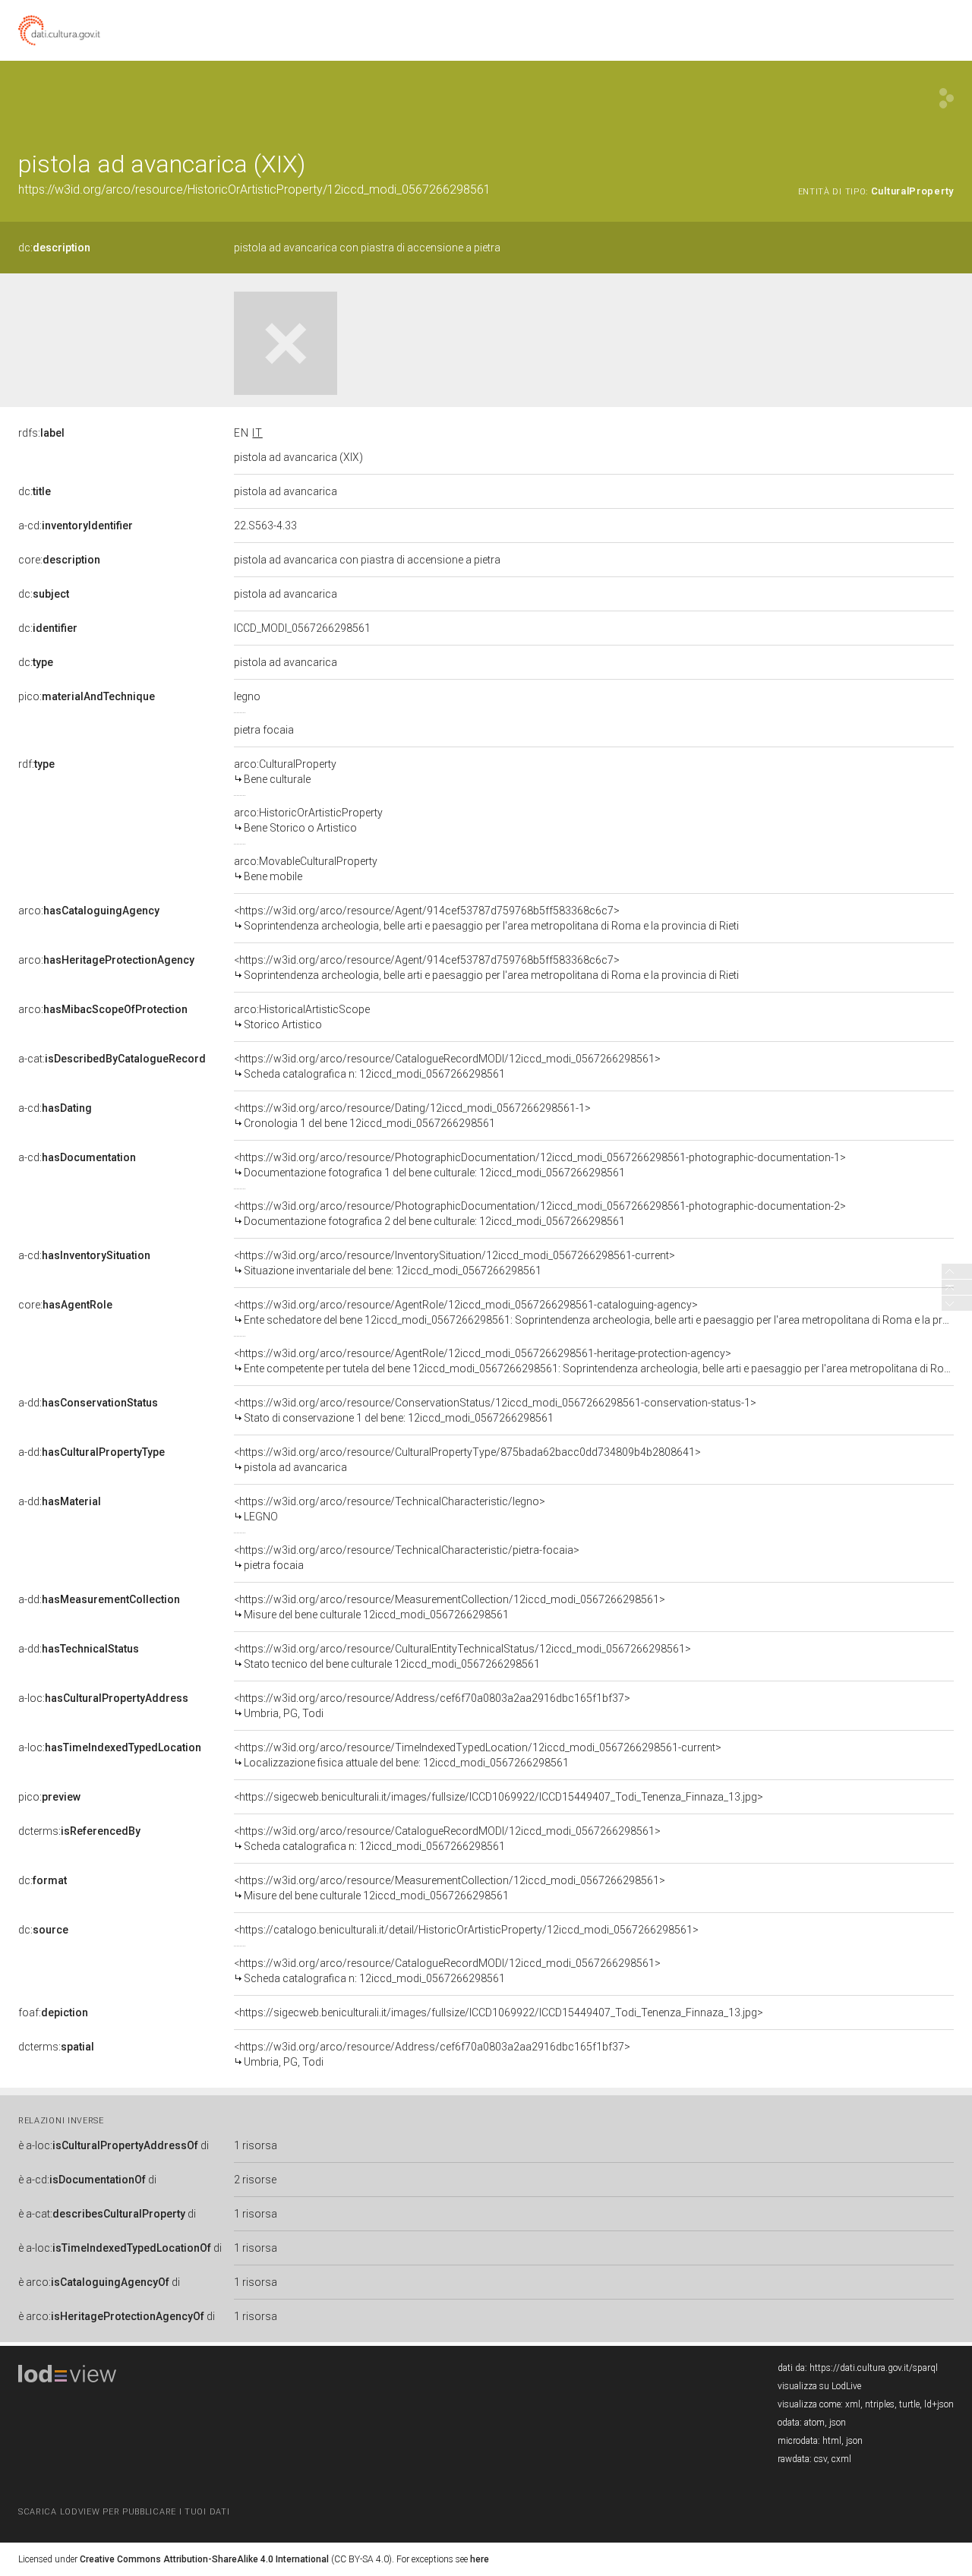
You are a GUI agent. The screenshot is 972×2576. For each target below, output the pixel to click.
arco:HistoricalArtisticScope (302, 1017)
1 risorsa (256, 2145)
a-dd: (88, 1403)
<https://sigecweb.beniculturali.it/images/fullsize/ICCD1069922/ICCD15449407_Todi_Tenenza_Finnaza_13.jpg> (499, 1797)
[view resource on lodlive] (947, 98)
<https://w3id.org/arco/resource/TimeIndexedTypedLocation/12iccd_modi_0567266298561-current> (478, 1755)
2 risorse (255, 2180)
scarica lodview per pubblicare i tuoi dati (124, 2512)
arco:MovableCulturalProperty (306, 869)
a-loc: (103, 1698)
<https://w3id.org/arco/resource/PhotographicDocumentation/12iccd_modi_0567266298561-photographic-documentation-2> (540, 1214)
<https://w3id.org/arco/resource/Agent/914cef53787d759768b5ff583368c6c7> (486, 918)
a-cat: (112, 1059)
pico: (87, 696)
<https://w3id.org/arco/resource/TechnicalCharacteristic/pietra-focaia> (407, 1558)
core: (59, 560)
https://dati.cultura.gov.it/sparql (874, 2368)
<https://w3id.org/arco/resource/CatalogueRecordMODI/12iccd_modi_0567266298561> (447, 1066)
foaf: (53, 2012)
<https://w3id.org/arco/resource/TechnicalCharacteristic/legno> (390, 1509)
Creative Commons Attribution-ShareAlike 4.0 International (204, 2559)
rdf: (36, 764)
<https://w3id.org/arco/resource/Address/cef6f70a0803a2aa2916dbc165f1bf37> (432, 1706)
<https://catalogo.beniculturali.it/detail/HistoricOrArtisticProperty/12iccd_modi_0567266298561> (466, 1930)
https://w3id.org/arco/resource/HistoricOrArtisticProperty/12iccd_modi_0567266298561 (254, 189)
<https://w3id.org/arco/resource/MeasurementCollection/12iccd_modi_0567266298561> (450, 1607)
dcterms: (79, 1831)
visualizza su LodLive (819, 2386)
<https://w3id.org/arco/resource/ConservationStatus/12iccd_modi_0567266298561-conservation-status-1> (495, 1410)
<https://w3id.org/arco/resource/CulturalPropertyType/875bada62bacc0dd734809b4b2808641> (467, 1460)
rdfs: (41, 433)
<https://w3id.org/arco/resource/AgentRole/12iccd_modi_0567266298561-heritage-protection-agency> (594, 1361)
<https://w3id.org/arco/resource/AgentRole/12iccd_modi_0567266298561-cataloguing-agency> (594, 1312)
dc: (54, 248)
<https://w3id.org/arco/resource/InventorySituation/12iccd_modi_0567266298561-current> (454, 1263)
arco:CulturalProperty (285, 772)
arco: (89, 911)
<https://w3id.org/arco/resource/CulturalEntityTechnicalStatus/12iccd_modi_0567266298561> (462, 1656)
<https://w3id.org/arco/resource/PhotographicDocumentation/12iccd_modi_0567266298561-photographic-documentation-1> (540, 1165)
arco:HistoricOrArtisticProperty (308, 820)
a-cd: (76, 526)
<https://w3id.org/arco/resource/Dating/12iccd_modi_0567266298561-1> (412, 1116)
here (480, 2559)
